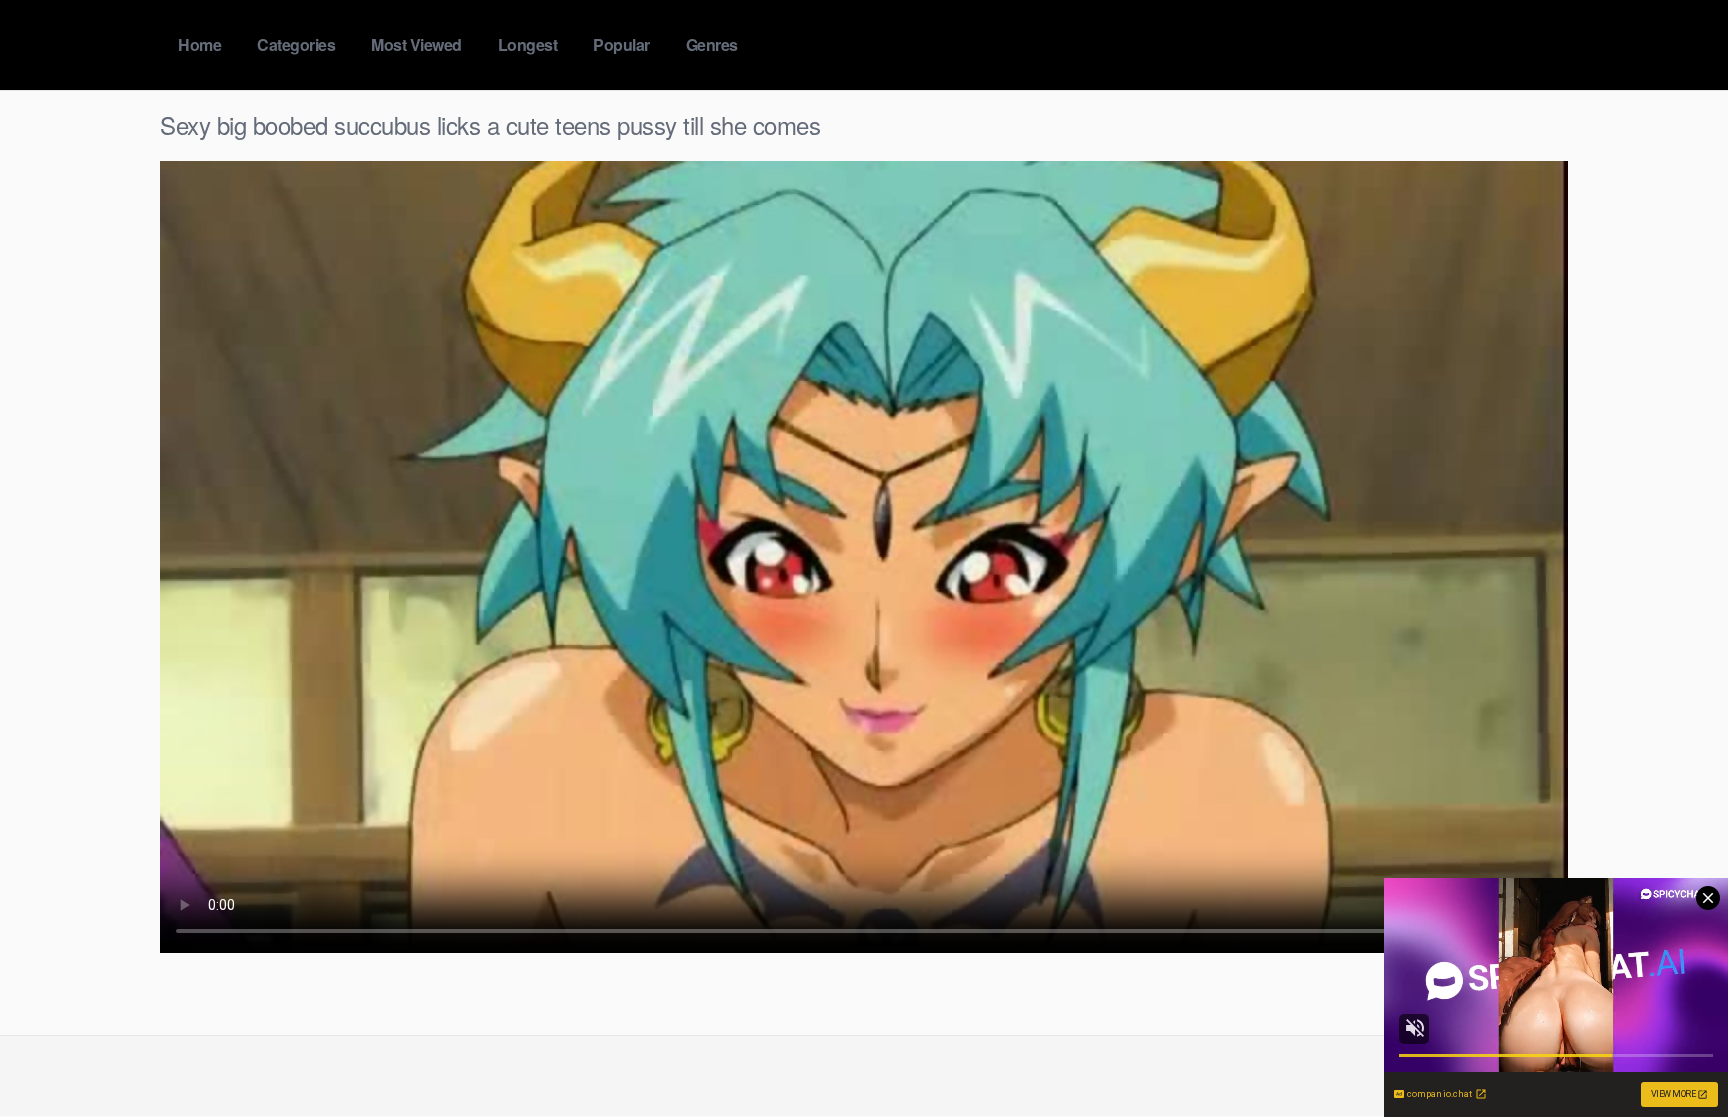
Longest (528, 44)
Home (199, 44)
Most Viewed (416, 44)
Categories (296, 44)
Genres (712, 44)
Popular (621, 44)
